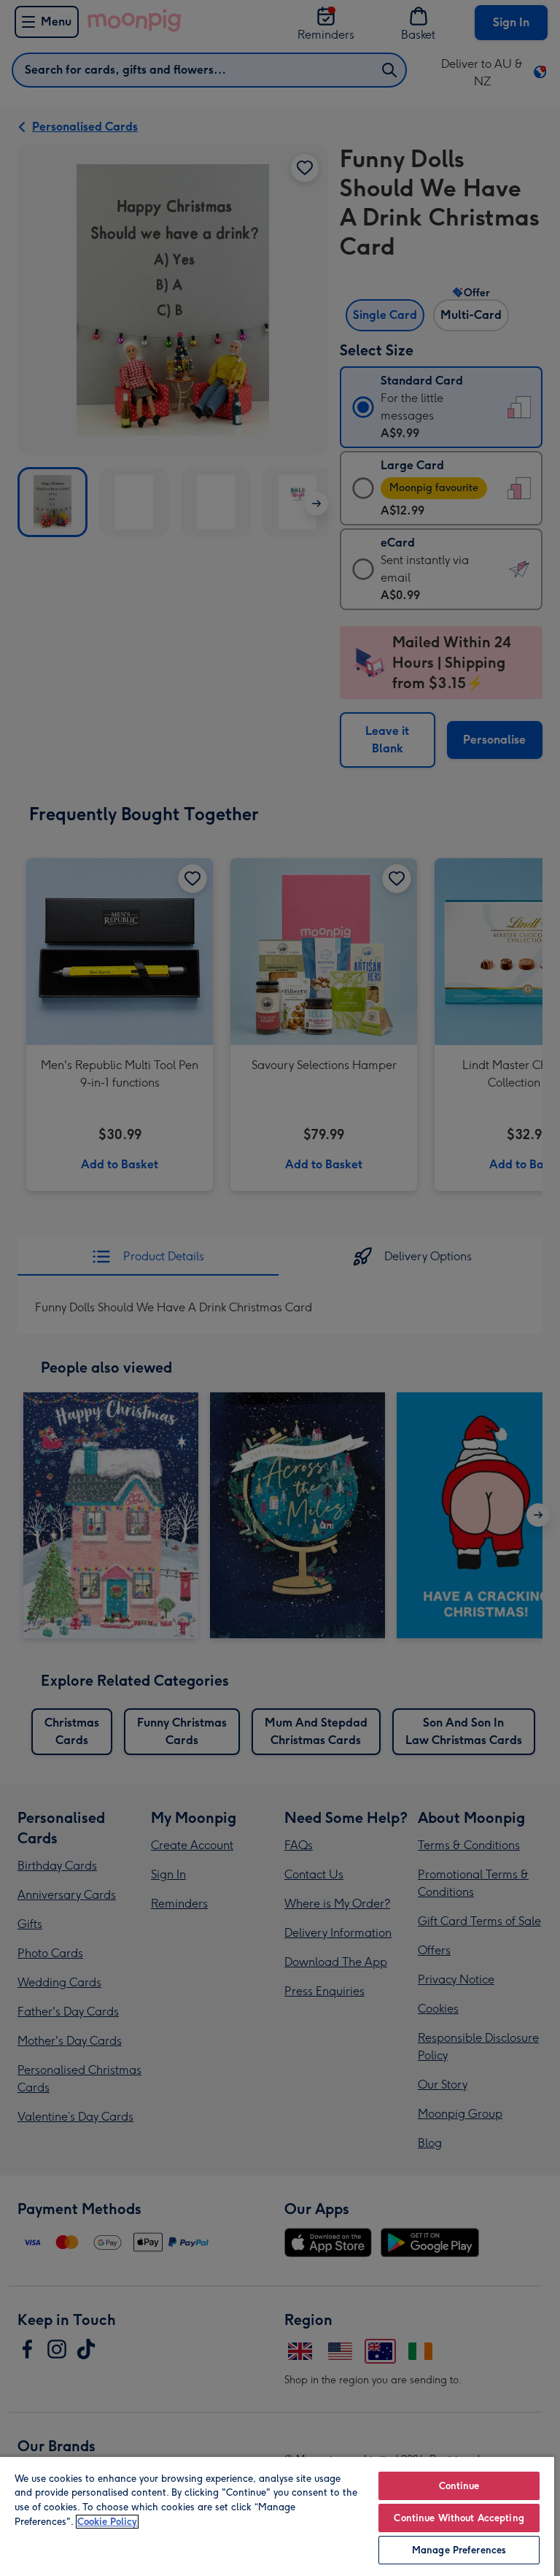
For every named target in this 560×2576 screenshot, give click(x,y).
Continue (459, 2486)
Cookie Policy (107, 2522)
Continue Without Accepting (459, 2518)
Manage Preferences (459, 2550)
